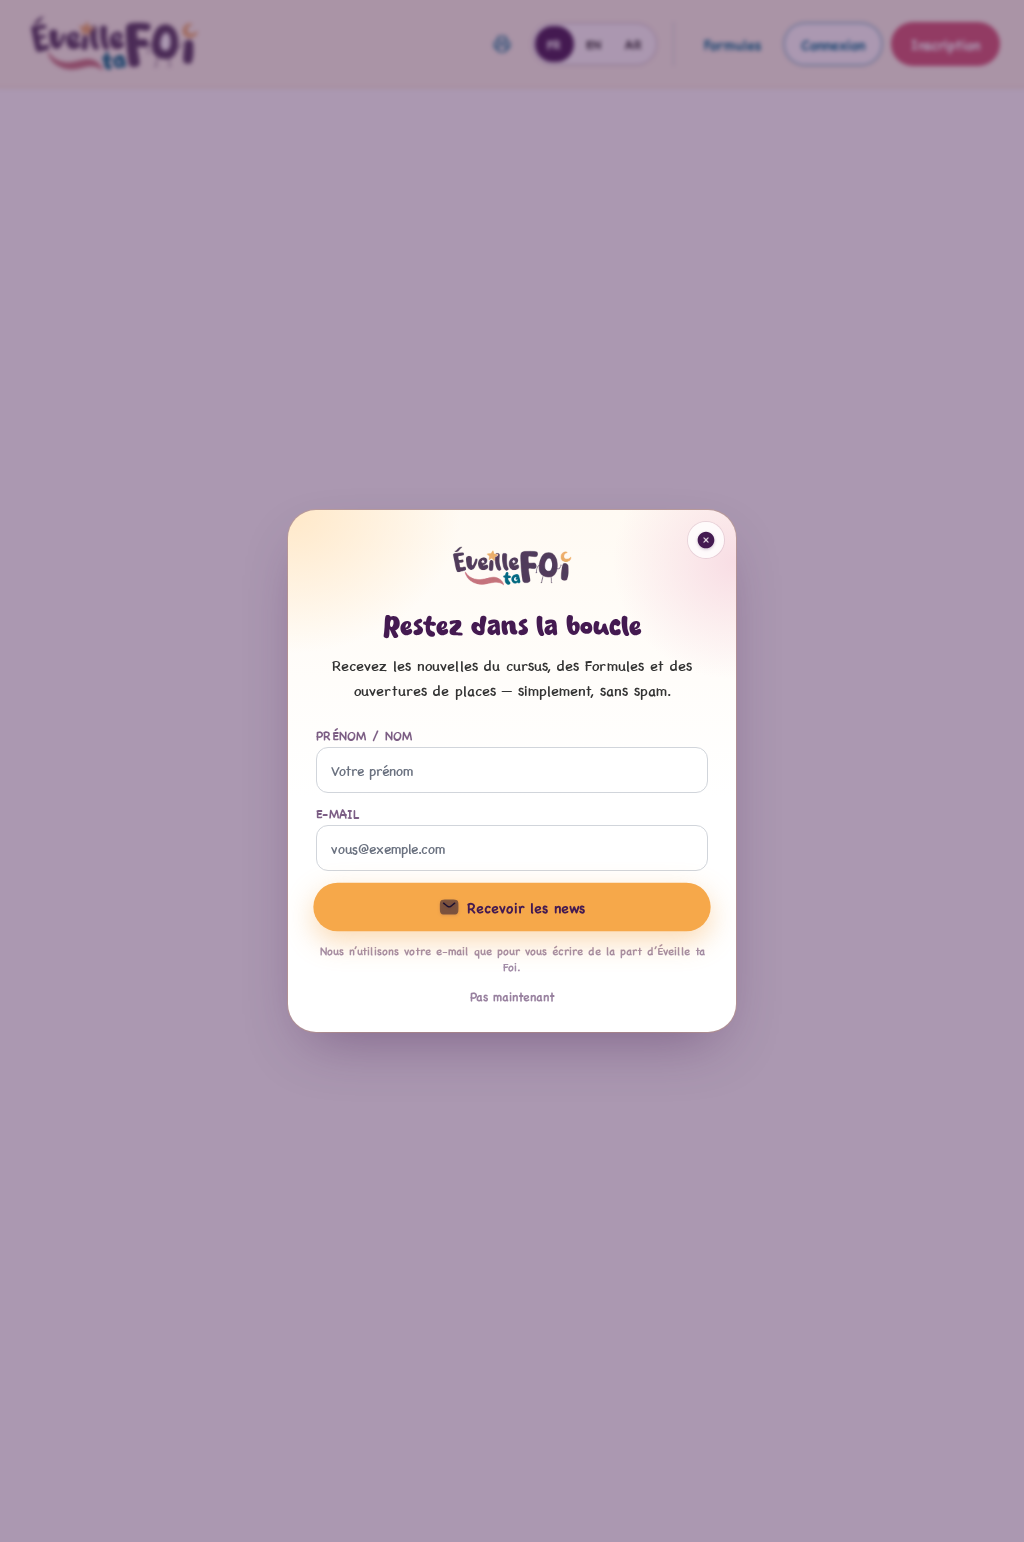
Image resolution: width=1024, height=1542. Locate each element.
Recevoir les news (526, 906)
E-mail (338, 813)
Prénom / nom (364, 735)
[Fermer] (706, 540)
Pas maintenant (512, 996)
